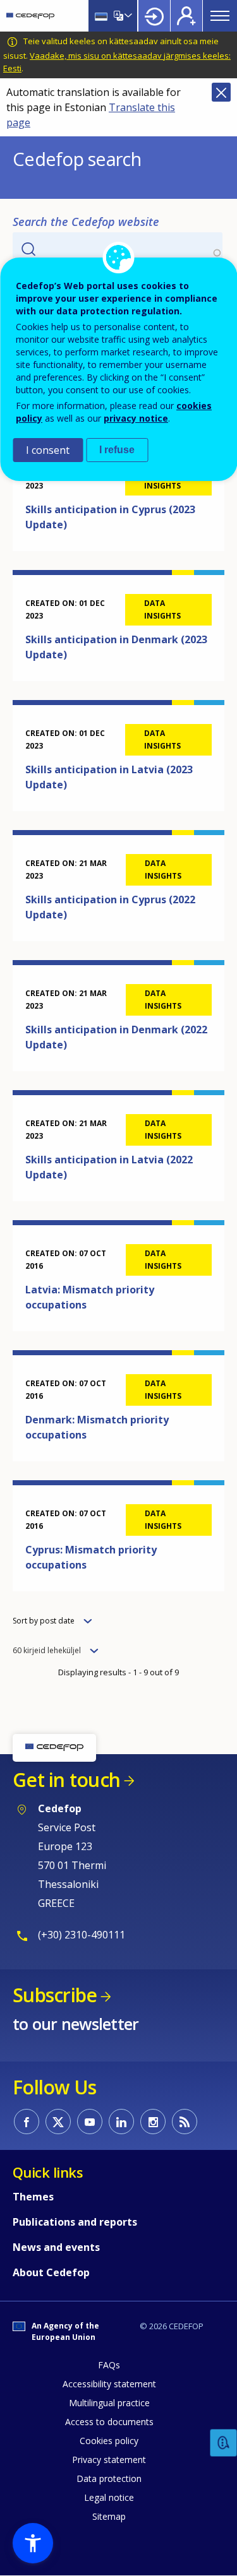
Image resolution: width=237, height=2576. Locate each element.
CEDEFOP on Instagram (153, 2122)
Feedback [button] (224, 2443)
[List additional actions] (127, 16)
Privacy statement (109, 2460)
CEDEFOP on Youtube (90, 2122)
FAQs (109, 2365)
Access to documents (109, 2422)
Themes (33, 2197)
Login (154, 16)
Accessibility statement (109, 2384)
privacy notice (136, 418)
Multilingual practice (109, 2403)
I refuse (117, 450)
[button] (33, 2543)
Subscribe (55, 1995)
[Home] (30, 16)
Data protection (109, 2478)
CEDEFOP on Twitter (58, 2122)
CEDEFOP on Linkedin (121, 2122)
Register (186, 16)
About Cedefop (51, 2272)
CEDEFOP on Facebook (27, 2122)
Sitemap (109, 2516)
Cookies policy (109, 2441)
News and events (56, 2247)
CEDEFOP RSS (185, 2122)
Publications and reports (75, 2222)
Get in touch (66, 1780)
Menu (220, 16)
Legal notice (109, 2497)
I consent (48, 450)
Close (221, 92)
